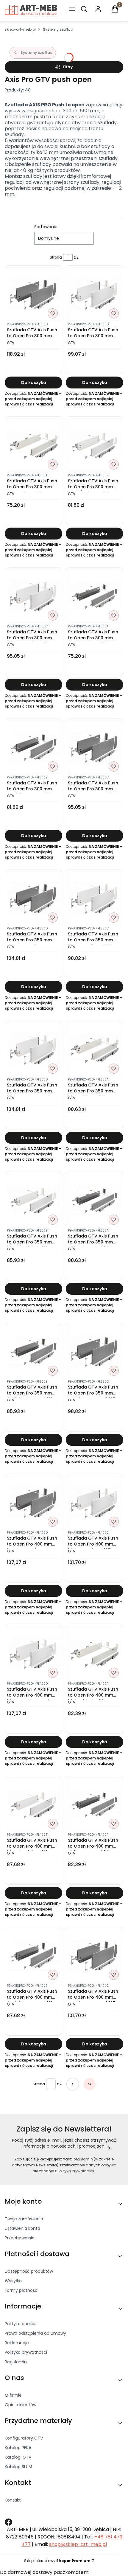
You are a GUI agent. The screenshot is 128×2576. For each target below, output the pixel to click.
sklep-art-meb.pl (20, 29)
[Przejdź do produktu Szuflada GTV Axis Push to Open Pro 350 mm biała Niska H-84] (95, 1049)
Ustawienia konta (22, 2228)
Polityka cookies (21, 2324)
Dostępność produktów (29, 2271)
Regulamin (83, 2159)
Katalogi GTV (18, 2457)
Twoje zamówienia (24, 2219)
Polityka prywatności (26, 2352)
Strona (56, 257)
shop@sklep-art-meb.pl (78, 2544)
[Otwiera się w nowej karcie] (8, 2522)
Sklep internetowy (57, 2561)
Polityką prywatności (76, 2171)
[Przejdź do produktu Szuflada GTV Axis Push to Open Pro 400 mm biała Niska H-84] (95, 1654)
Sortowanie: (46, 227)
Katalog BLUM (18, 2467)
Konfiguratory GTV (24, 2438)
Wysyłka (13, 2281)
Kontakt (13, 2500)
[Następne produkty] (73, 2084)
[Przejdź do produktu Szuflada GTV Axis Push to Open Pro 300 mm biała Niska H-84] (33, 445)
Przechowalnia (20, 2238)
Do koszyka (34, 383)
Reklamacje (17, 2343)
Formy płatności (22, 2290)
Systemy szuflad (58, 29)
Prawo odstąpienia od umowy (35, 2333)
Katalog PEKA (18, 2448)
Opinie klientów (21, 2405)
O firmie (13, 2395)
